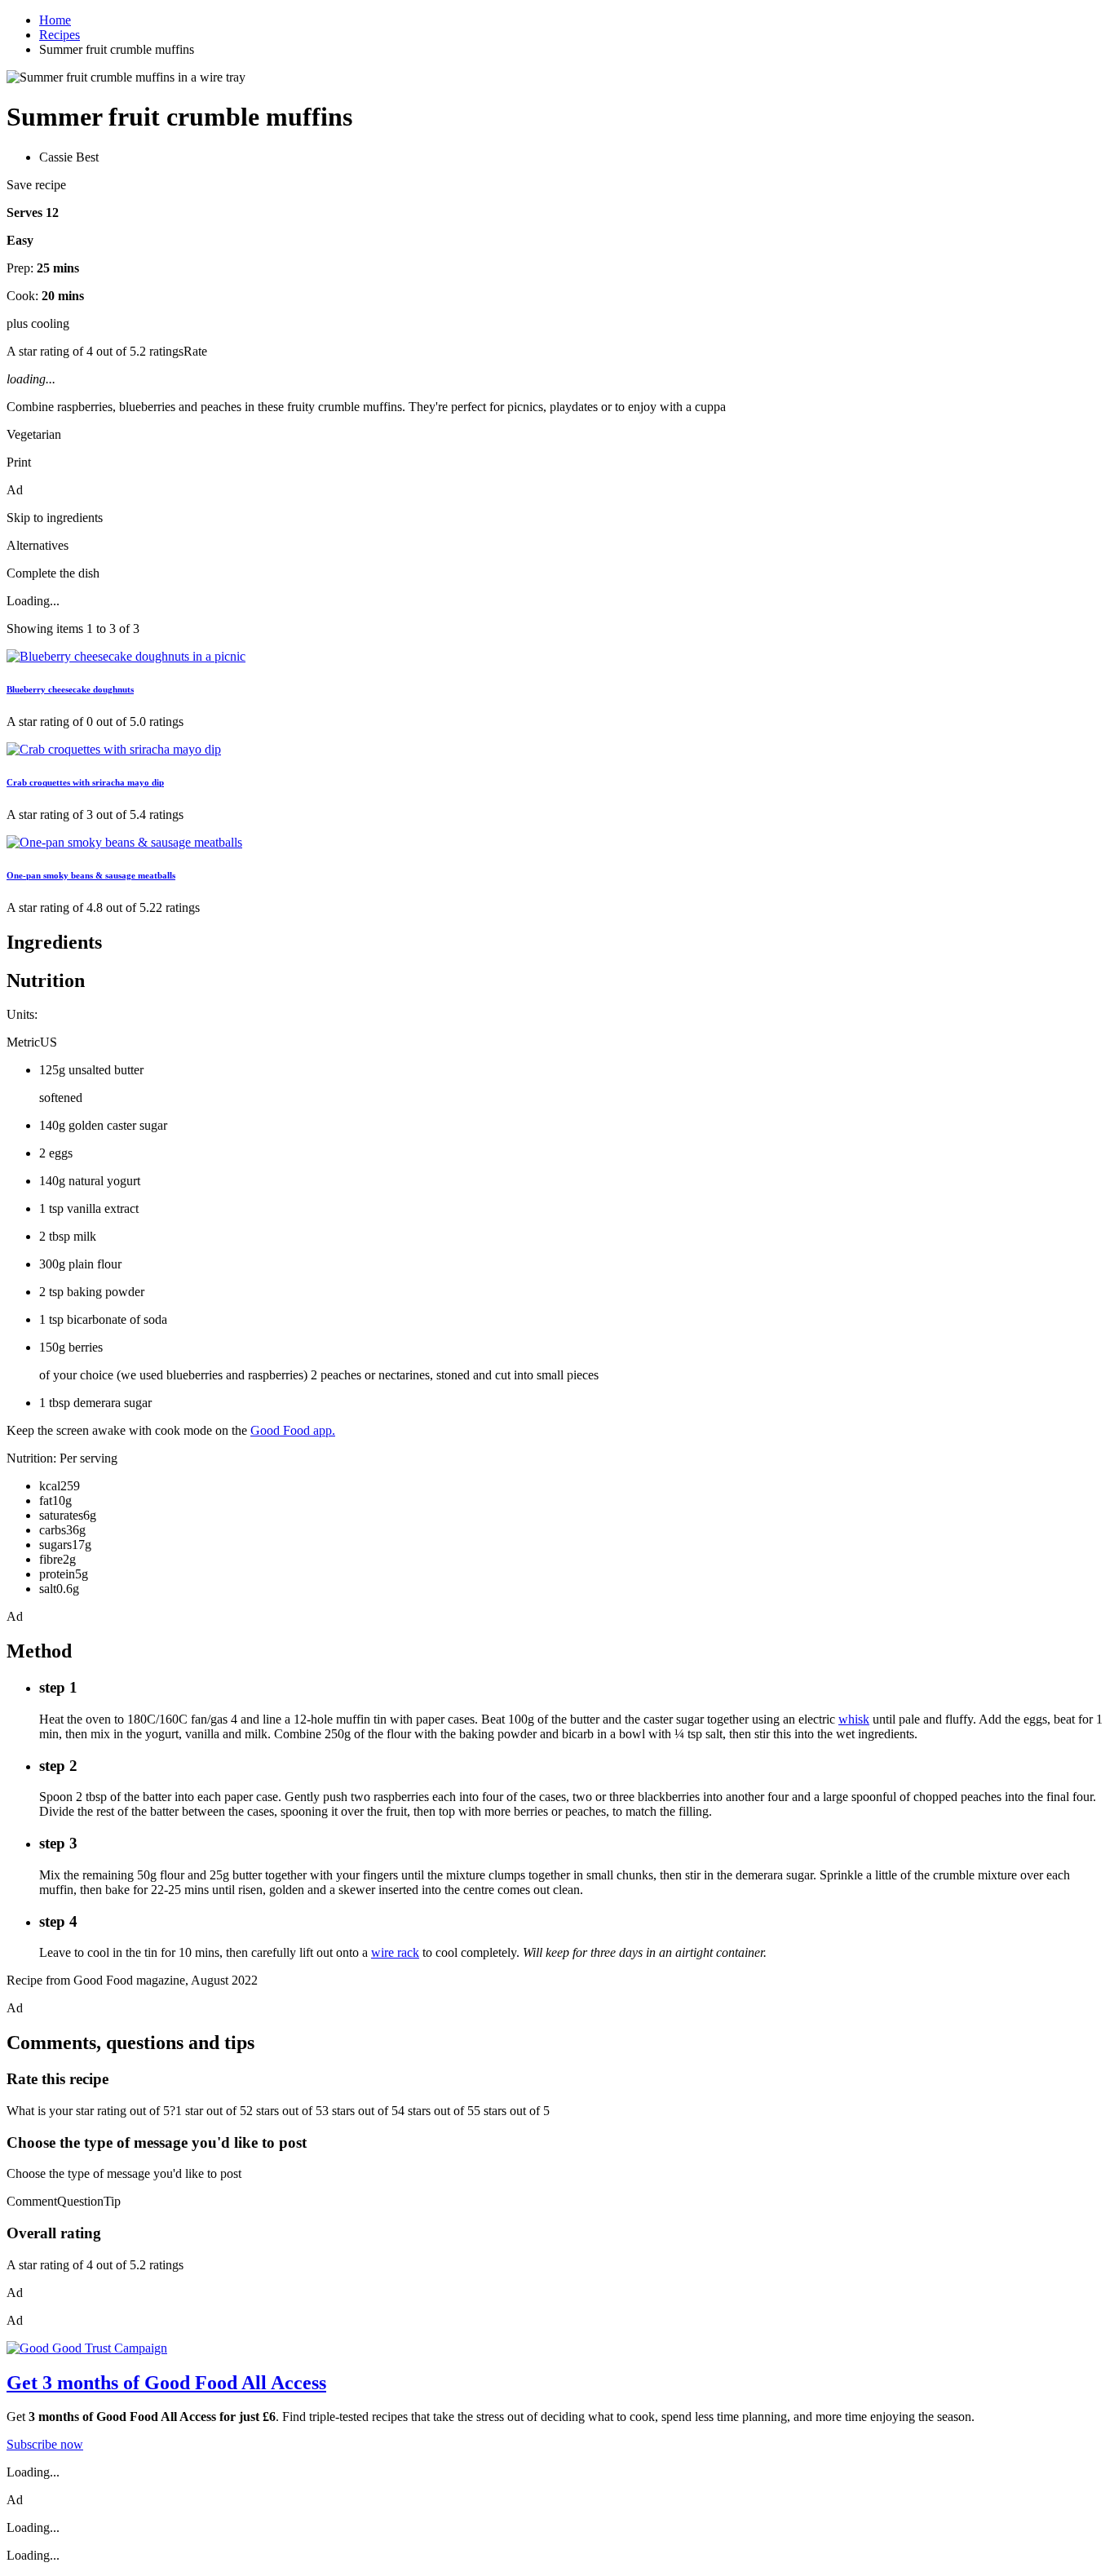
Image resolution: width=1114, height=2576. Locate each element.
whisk (854, 1719)
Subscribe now (45, 2444)
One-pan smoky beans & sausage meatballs (91, 875)
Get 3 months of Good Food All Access (166, 2383)
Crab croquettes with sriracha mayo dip (85, 782)
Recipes (60, 35)
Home (55, 20)
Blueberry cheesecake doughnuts (70, 689)
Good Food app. (293, 1430)
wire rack (395, 1952)
